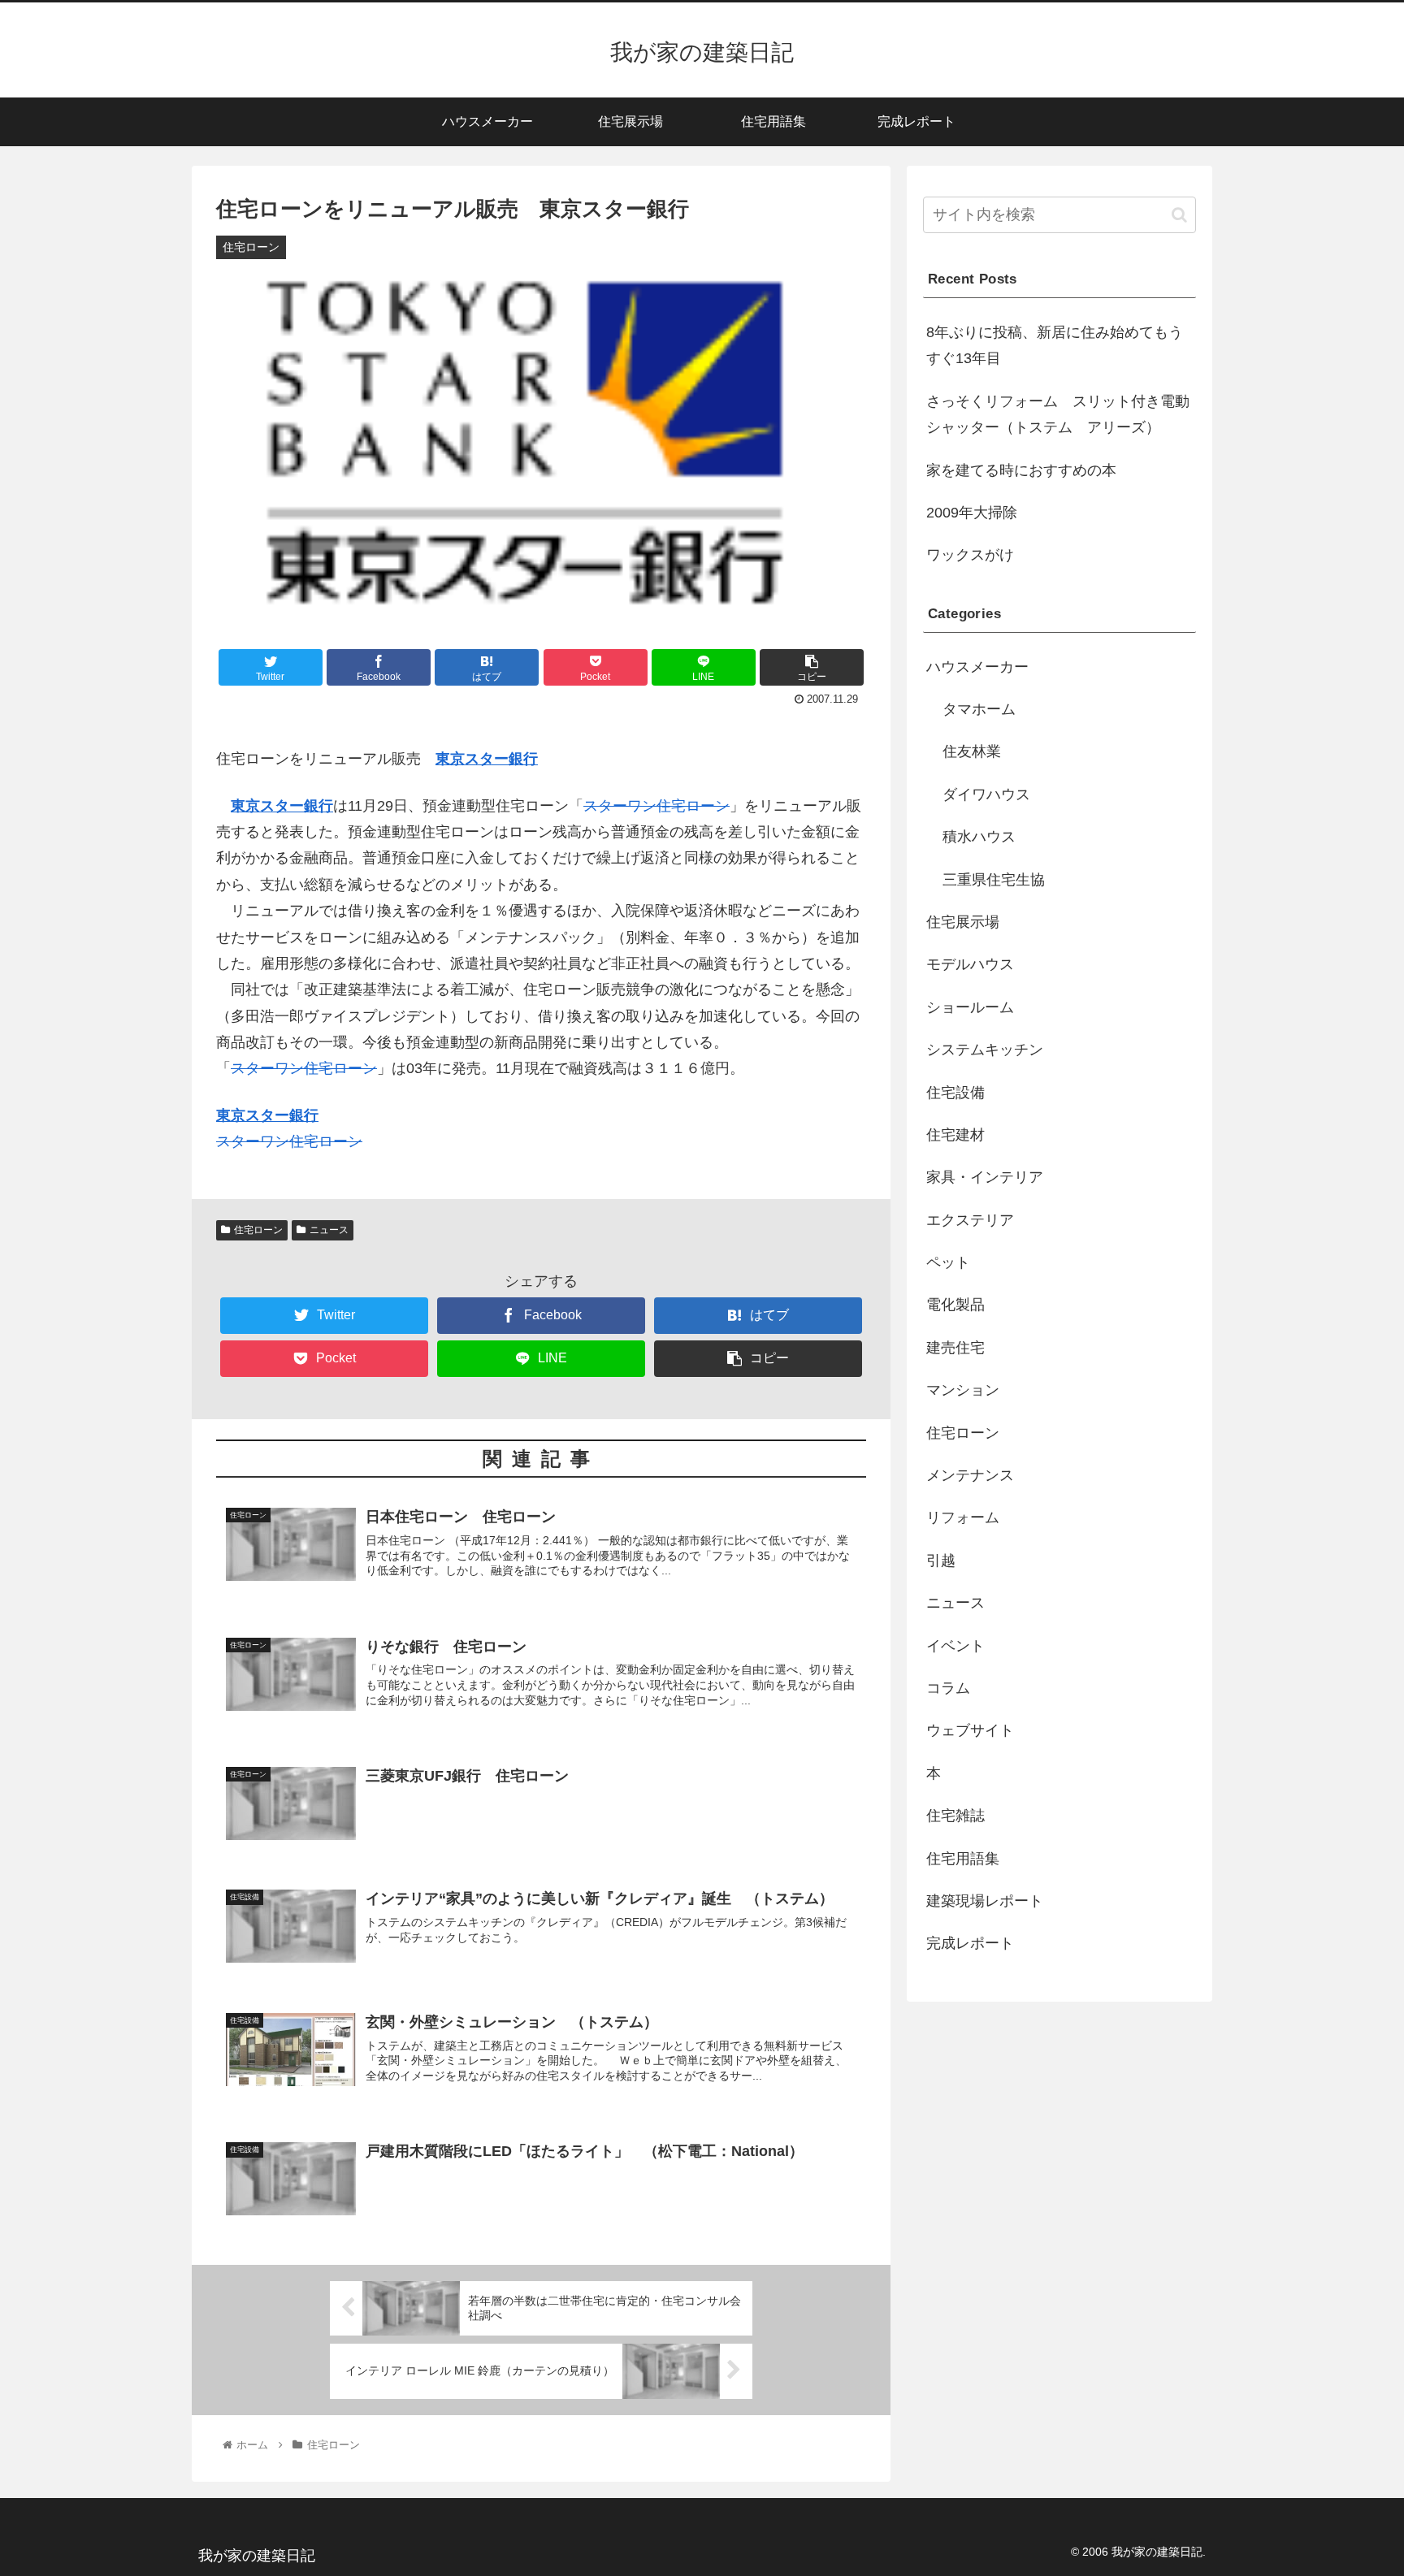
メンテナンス (970, 1475)
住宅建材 (955, 1135)
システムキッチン (985, 1050)
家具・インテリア (985, 1177)
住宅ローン (258, 1230)
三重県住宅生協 (994, 880)
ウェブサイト (970, 1730)
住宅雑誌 (955, 1816)
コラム (948, 1688)
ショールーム (970, 1007)
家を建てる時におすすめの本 (1021, 470)
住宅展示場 (963, 922)
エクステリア (970, 1220)
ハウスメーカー (977, 667)
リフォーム (963, 1517)
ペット (948, 1262)
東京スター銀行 (487, 759)
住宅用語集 (963, 1859)
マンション (963, 1390)
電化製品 (955, 1305)
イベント (955, 1646)
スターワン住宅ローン (656, 806)
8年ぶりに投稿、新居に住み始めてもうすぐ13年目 (1055, 345)
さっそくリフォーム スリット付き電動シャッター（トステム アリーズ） (1058, 414)
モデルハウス (970, 964)
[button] (1179, 215)
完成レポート (970, 1943)
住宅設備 (955, 1093)
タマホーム (979, 709)
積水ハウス (979, 837)
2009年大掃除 (972, 513)
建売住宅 (955, 1348)
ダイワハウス (986, 794)
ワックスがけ (970, 555)
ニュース (329, 1230)
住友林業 (972, 751)
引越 (941, 1561)
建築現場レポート (985, 1901)
